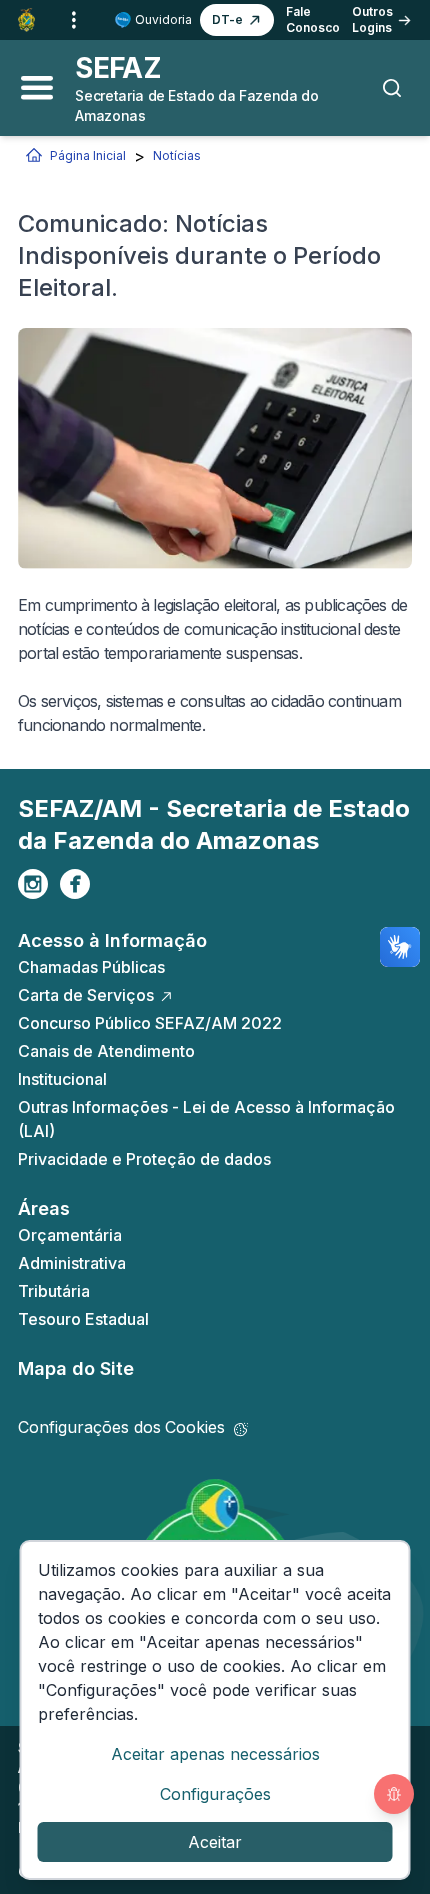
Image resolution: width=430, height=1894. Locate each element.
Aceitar (215, 1842)
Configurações (215, 1794)
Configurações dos (121, 1427)
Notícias (177, 155)
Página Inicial (88, 155)
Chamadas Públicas (91, 967)
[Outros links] (74, 20)
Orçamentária (70, 1235)
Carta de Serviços (86, 995)
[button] (237, 20)
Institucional (62, 1079)
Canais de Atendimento (106, 1051)
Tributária (54, 1291)
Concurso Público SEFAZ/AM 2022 (150, 1023)
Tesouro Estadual (83, 1319)
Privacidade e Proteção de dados (144, 1159)
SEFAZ (118, 68)
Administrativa (72, 1263)
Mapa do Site (76, 1368)
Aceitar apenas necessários (215, 1754)
